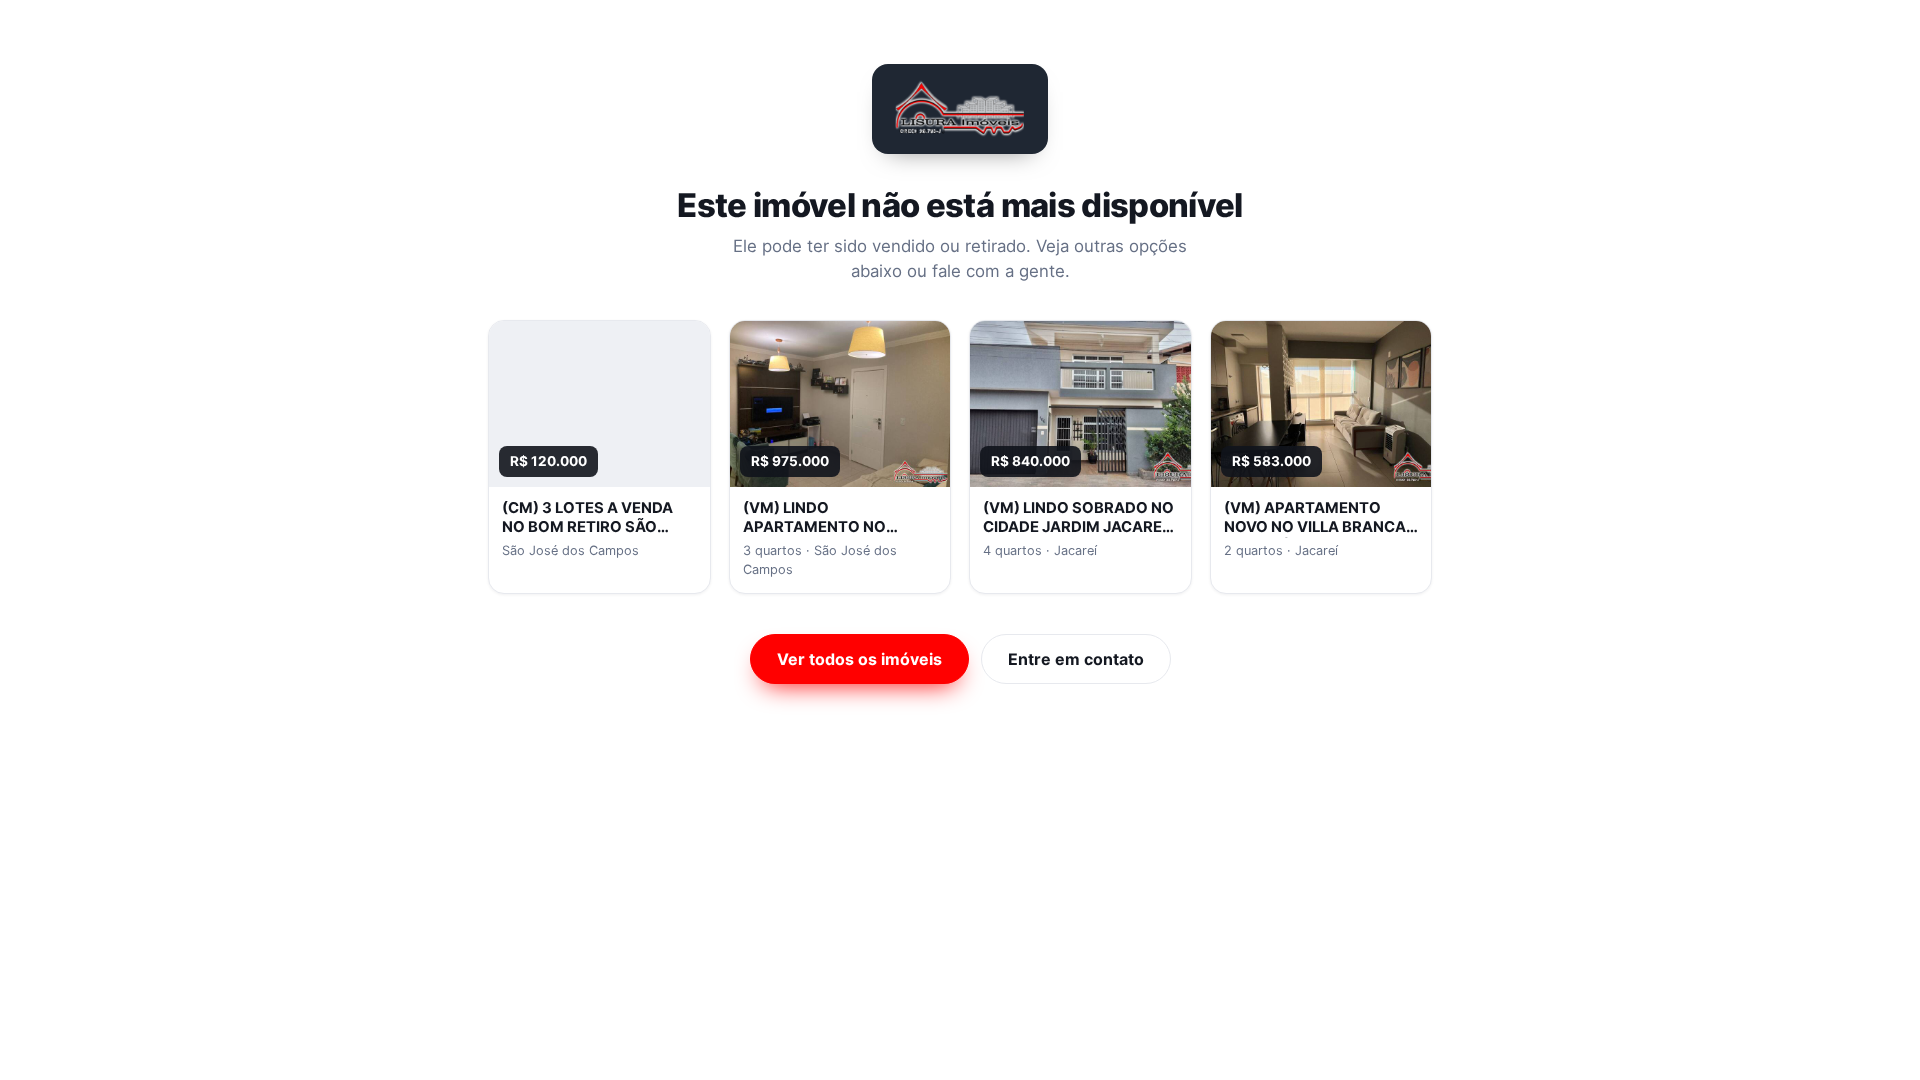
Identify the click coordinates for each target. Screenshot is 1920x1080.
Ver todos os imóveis (859, 659)
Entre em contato (1076, 659)
